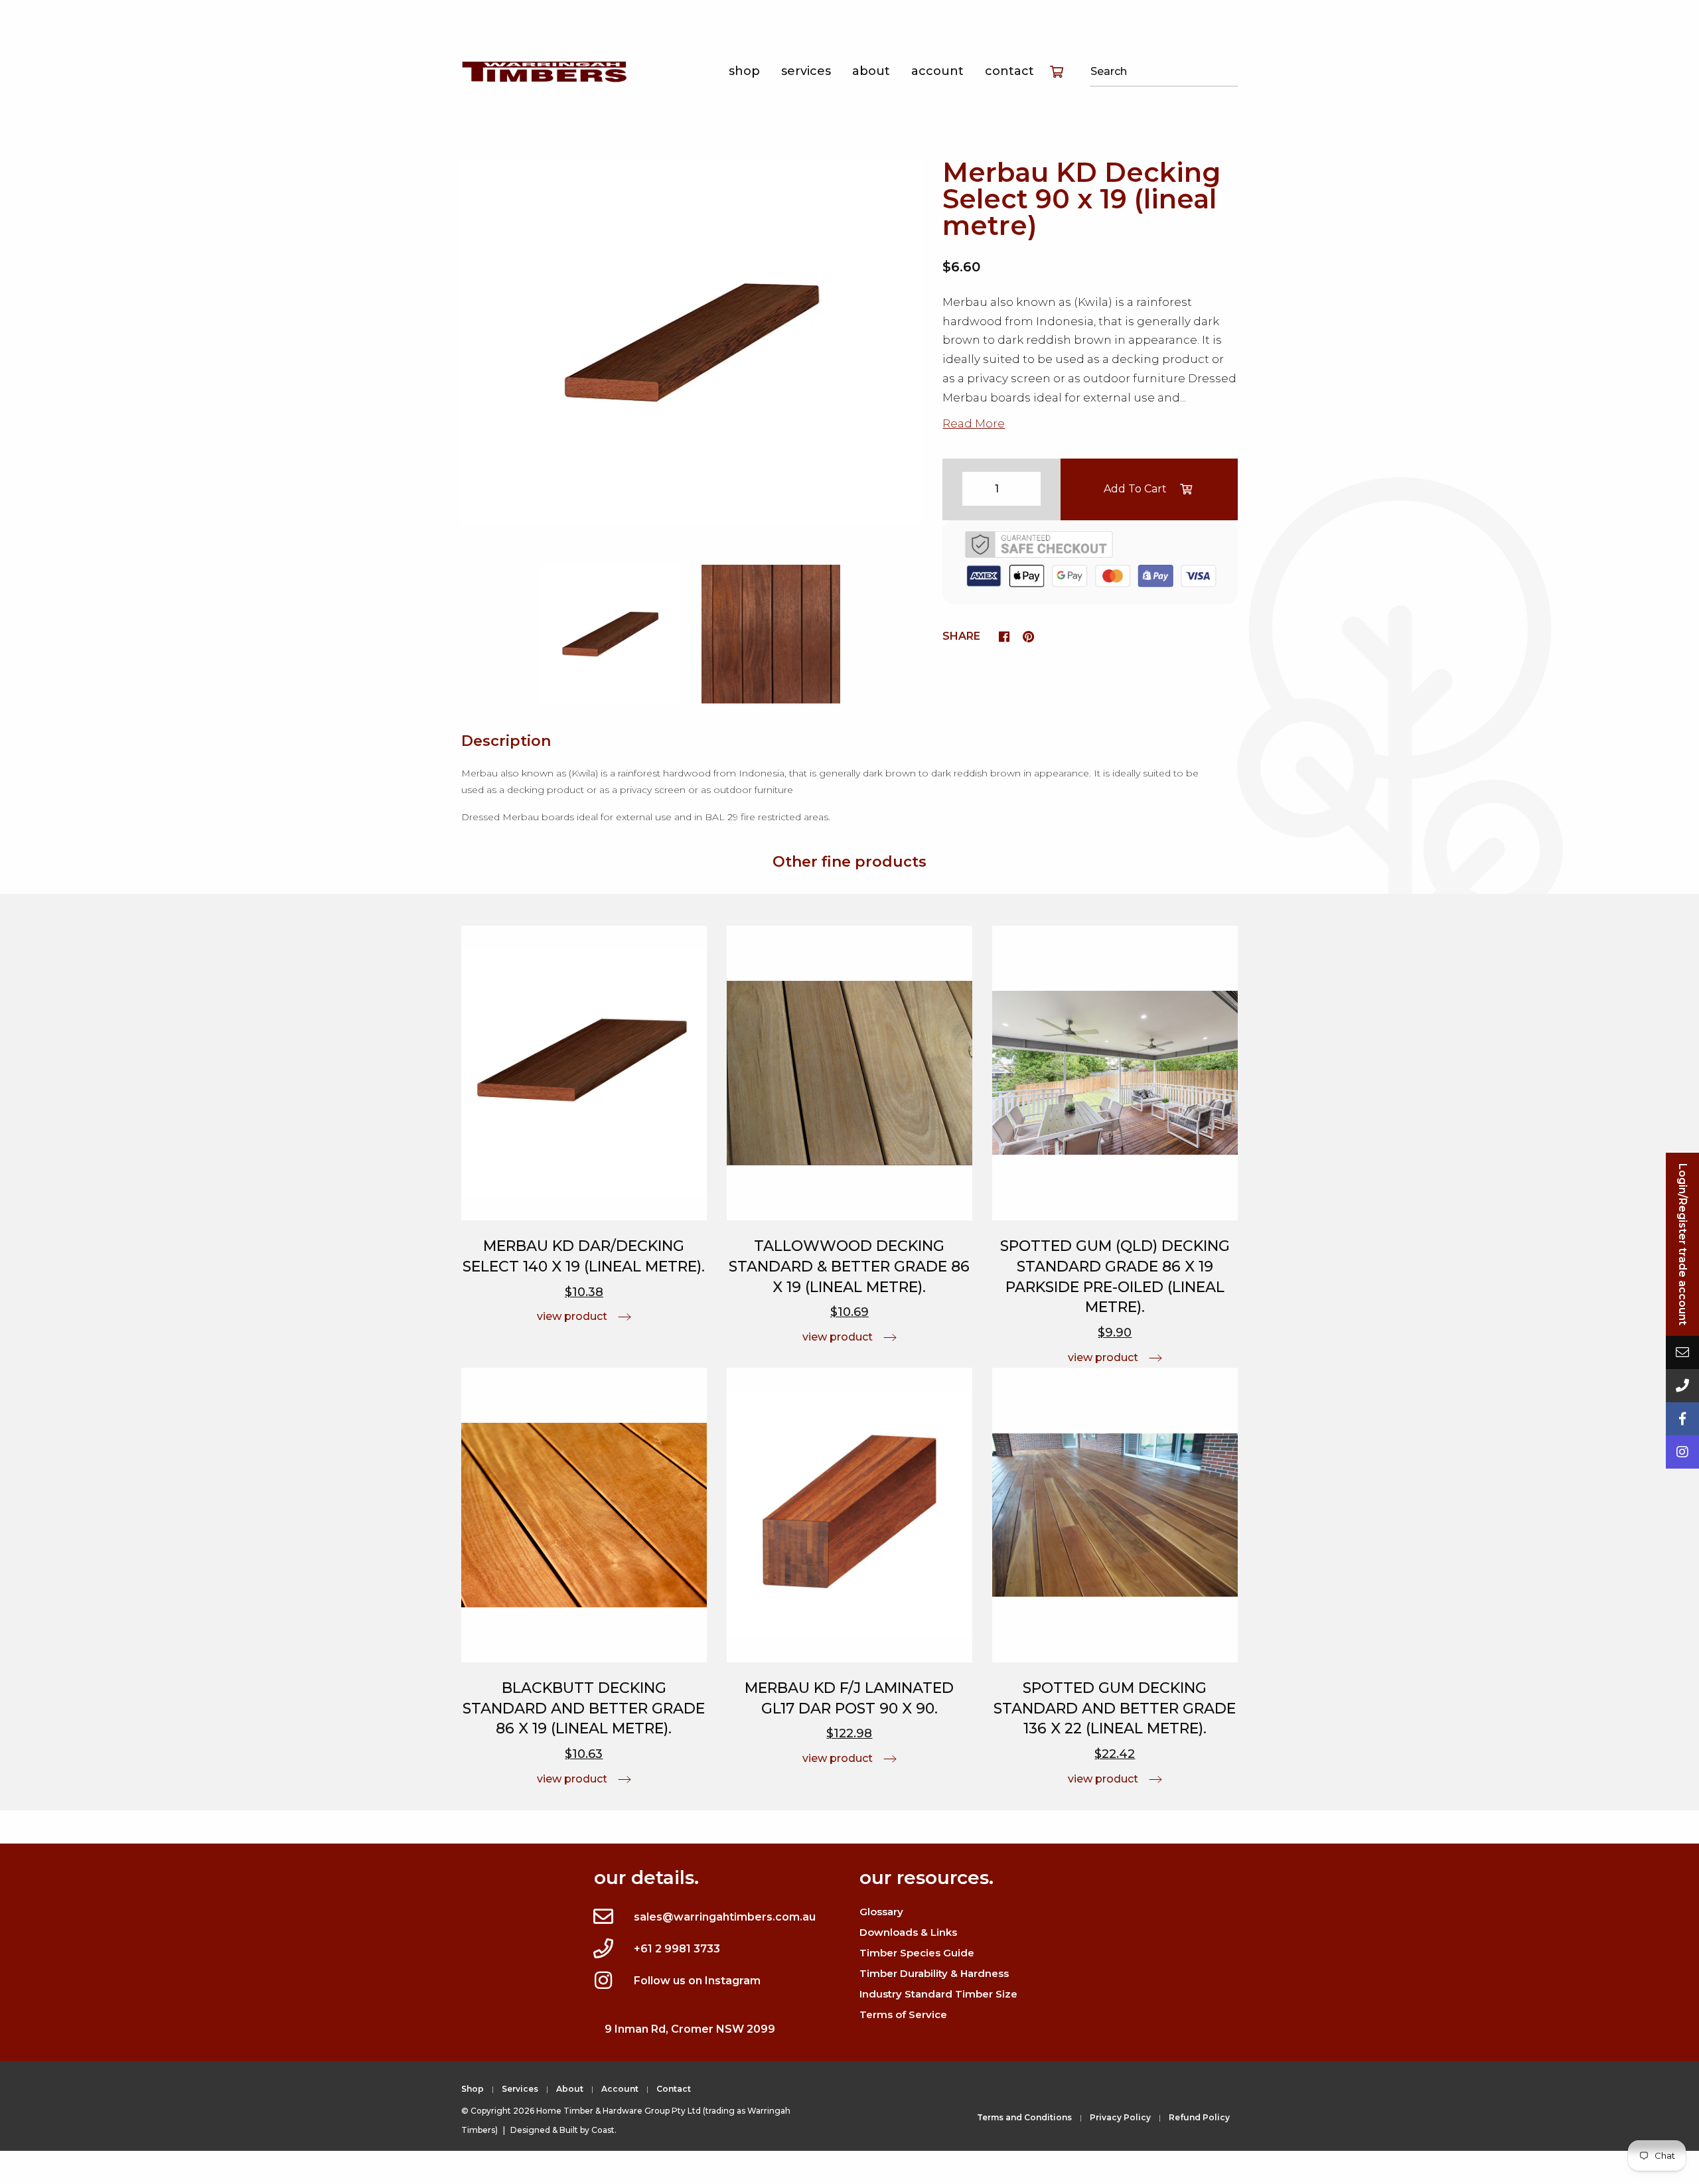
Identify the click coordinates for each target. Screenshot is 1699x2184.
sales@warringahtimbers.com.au (725, 1917)
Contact (1009, 71)
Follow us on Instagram (697, 1981)
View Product (572, 1316)
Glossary (881, 1912)
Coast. (604, 2130)
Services (806, 71)
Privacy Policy (1120, 2117)
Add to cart (1135, 489)
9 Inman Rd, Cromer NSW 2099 (690, 2029)
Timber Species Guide (917, 1953)
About (871, 71)
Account (937, 71)
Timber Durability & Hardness (934, 1973)
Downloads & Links (908, 1932)
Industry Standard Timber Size (938, 1994)
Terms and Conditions (1024, 2117)
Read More (974, 423)
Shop (744, 71)
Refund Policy (1199, 2117)
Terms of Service (903, 2014)
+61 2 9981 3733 (677, 1949)
